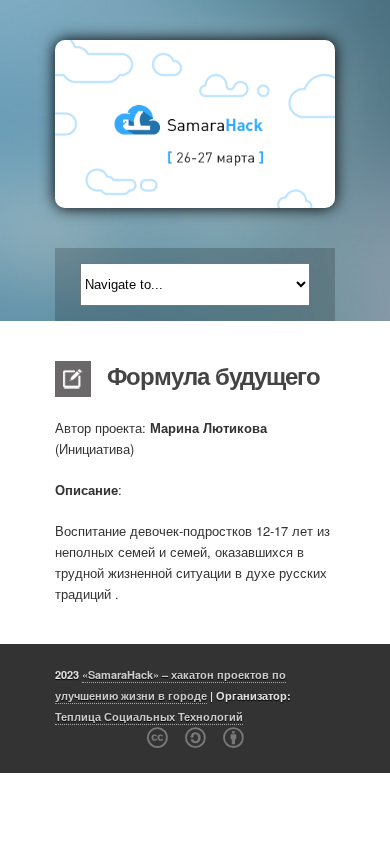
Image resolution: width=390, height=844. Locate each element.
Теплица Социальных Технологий (149, 716)
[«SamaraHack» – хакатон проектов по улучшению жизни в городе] (195, 124)
